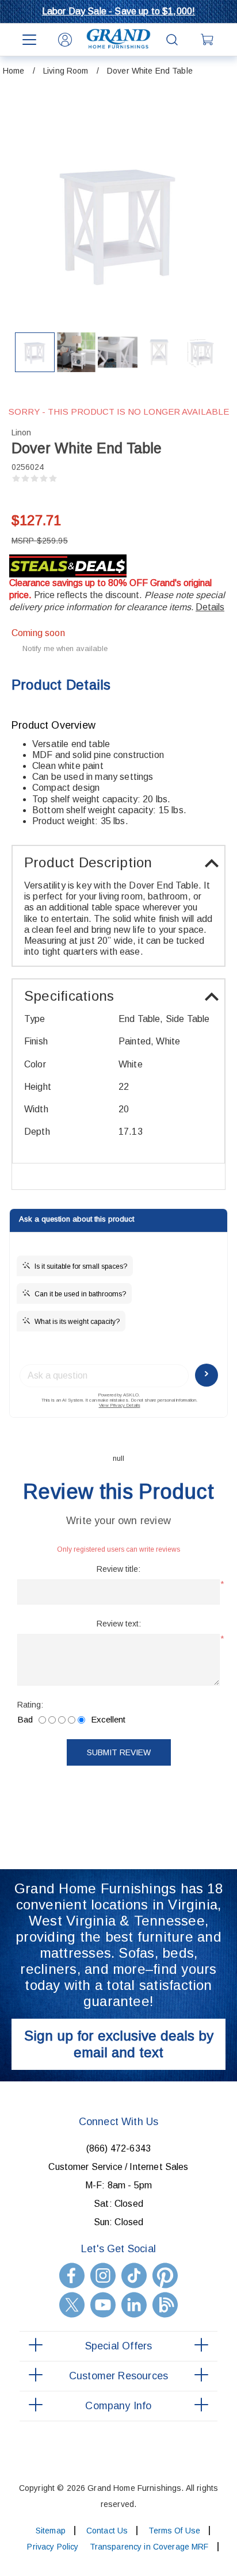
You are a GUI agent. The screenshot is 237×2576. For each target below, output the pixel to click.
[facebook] (72, 2275)
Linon (21, 432)
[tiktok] (134, 2275)
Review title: (118, 1569)
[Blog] (165, 2305)
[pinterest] (165, 2275)
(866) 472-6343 (118, 2148)
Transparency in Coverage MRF (149, 2547)
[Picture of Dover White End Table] (35, 352)
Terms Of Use (174, 2531)
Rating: (30, 1705)
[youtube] (103, 2305)
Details (210, 607)
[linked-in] (134, 2305)
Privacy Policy (53, 2547)
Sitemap (51, 2531)
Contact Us (107, 2531)
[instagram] (103, 2275)
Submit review (119, 1752)
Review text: (119, 1624)
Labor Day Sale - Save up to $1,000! (119, 11)
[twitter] (72, 2305)
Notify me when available (65, 648)
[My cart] (208, 40)
